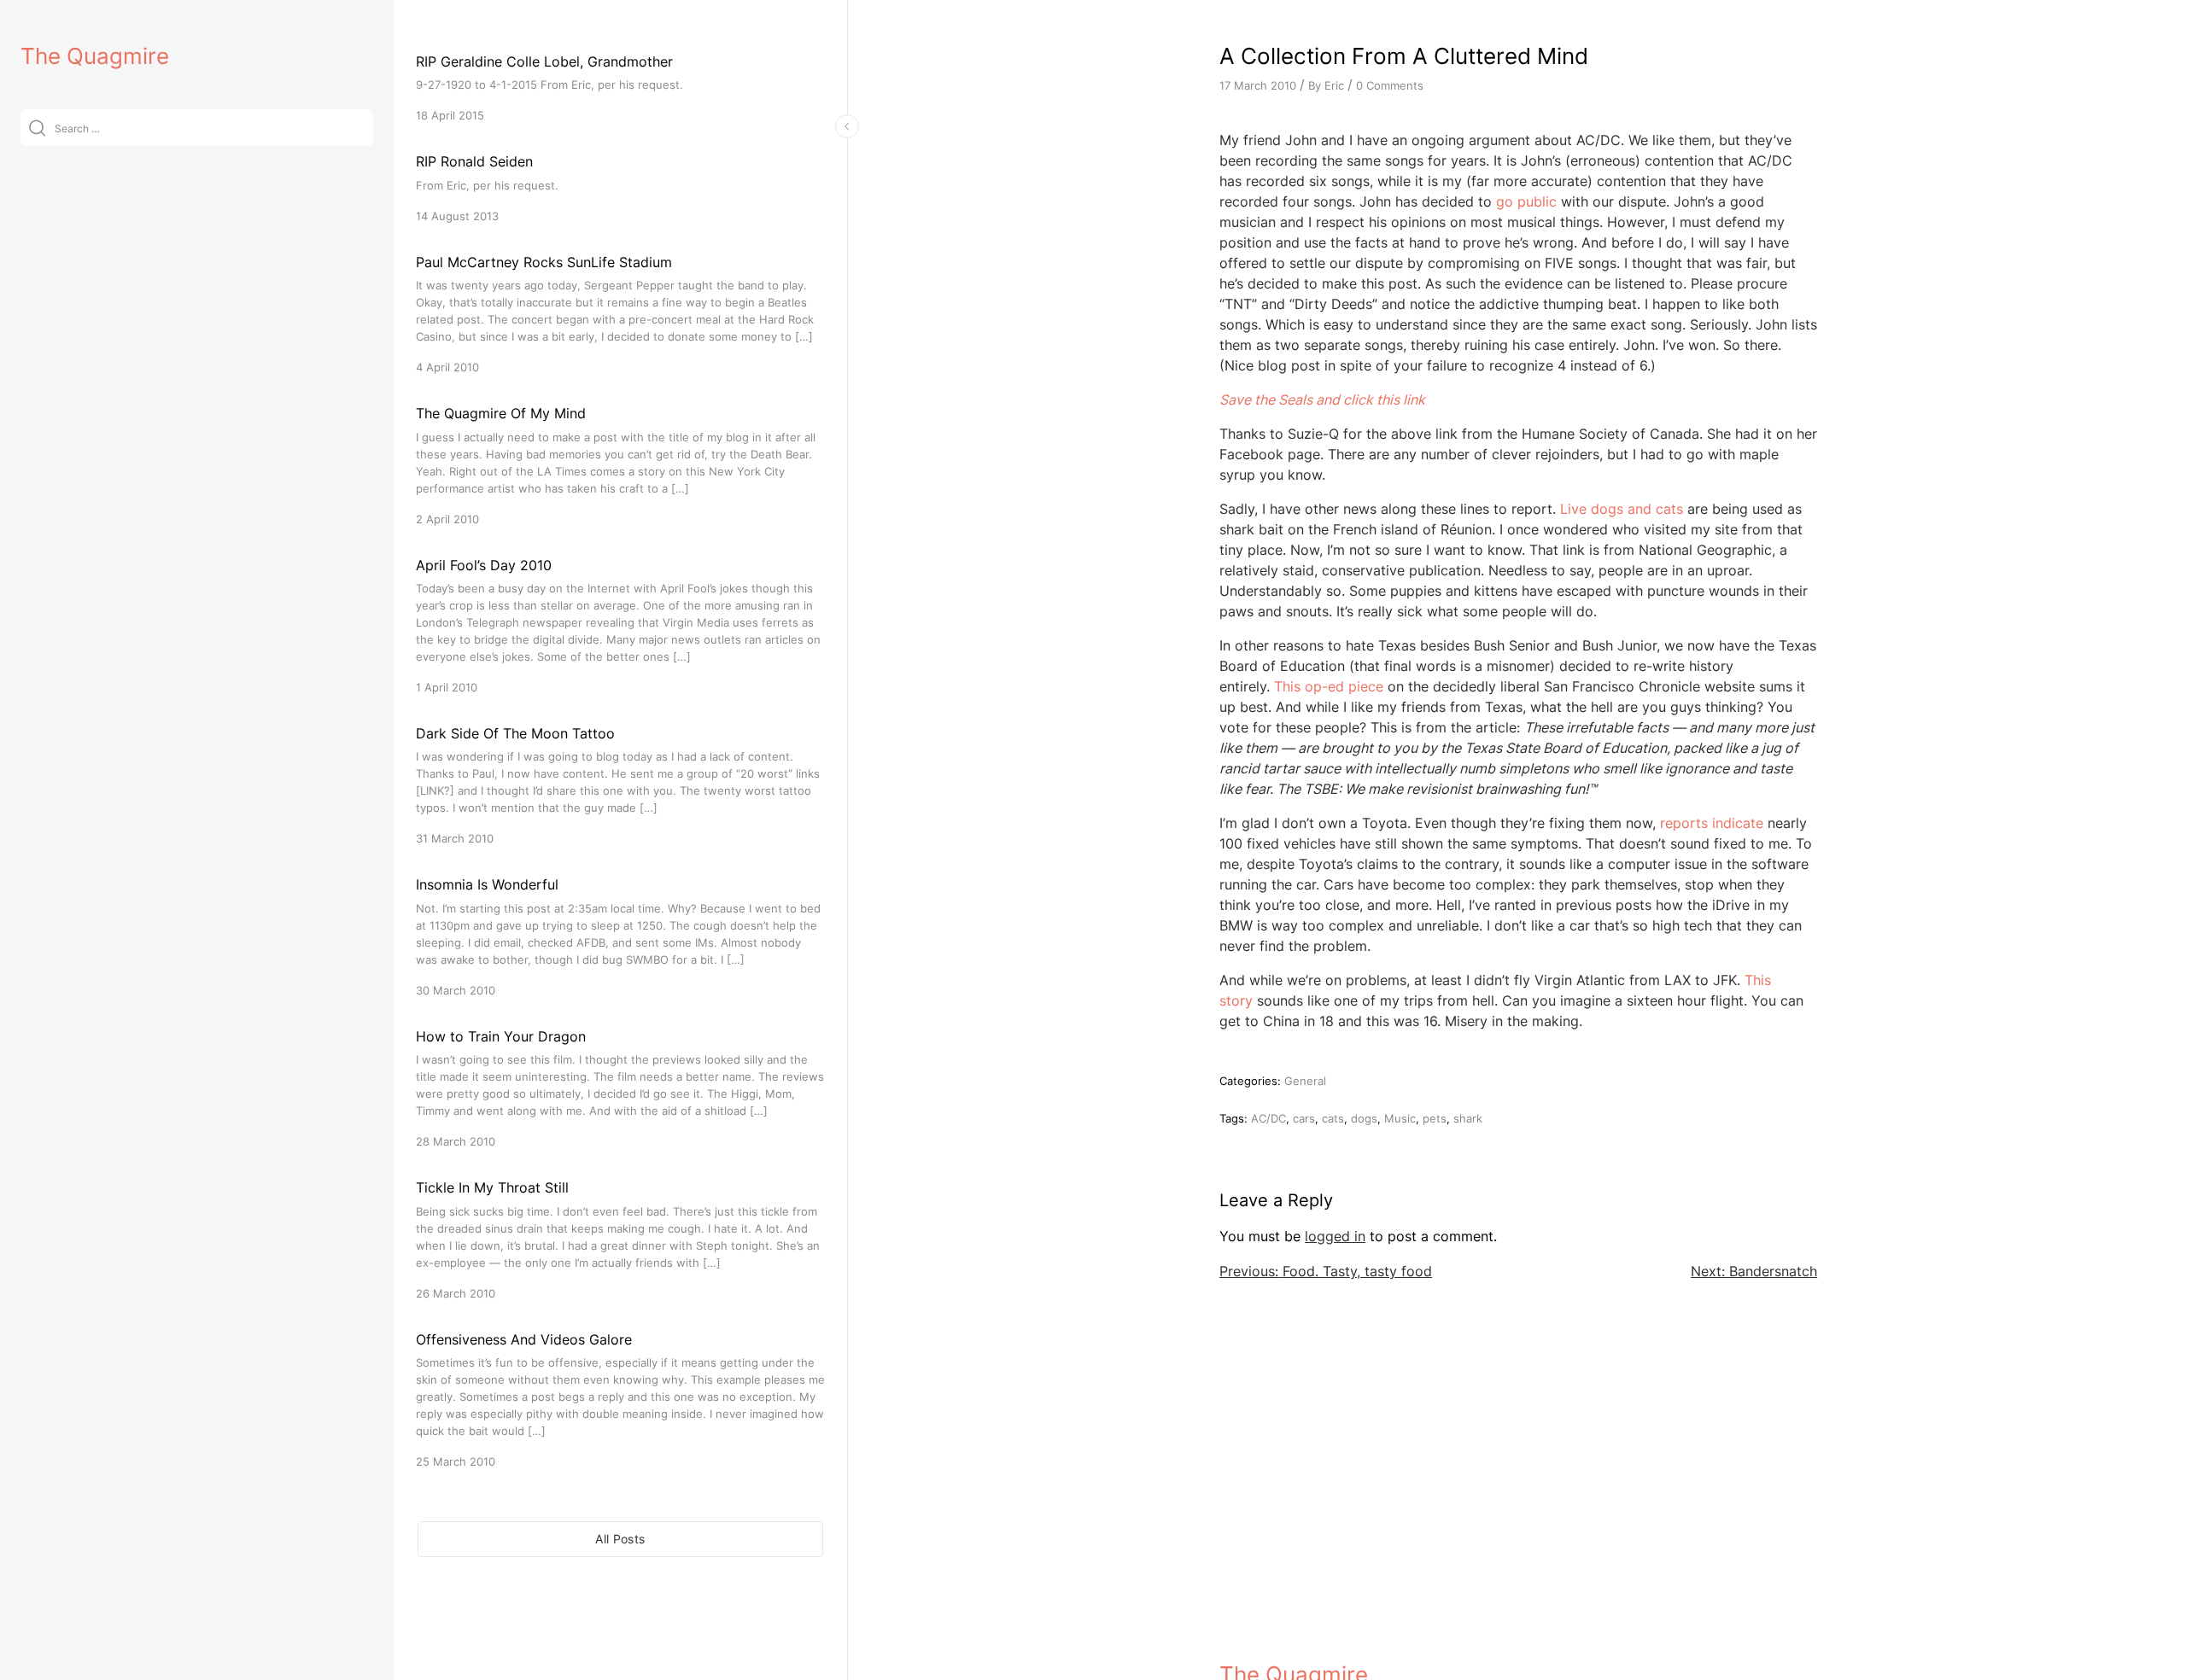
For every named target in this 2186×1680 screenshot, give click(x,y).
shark (1468, 1118)
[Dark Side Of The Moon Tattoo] (620, 785)
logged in (1335, 1236)
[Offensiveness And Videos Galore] (620, 1400)
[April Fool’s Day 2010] (620, 625)
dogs (1364, 1118)
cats (1333, 1118)
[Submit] (37, 128)
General (1305, 1081)
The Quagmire (95, 56)
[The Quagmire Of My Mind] (620, 465)
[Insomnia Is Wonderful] (620, 936)
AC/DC (1268, 1118)
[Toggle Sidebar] (847, 126)
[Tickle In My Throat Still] (620, 1239)
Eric (1334, 85)
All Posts (620, 1539)
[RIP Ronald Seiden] (620, 187)
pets (1435, 1118)
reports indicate (1712, 823)
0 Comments (1390, 85)
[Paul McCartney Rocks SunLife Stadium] (620, 314)
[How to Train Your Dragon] (620, 1088)
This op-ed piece (1329, 686)
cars (1304, 1118)
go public (1528, 201)
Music (1400, 1118)
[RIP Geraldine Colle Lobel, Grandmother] (620, 87)
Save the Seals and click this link (1322, 400)
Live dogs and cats (1622, 509)
